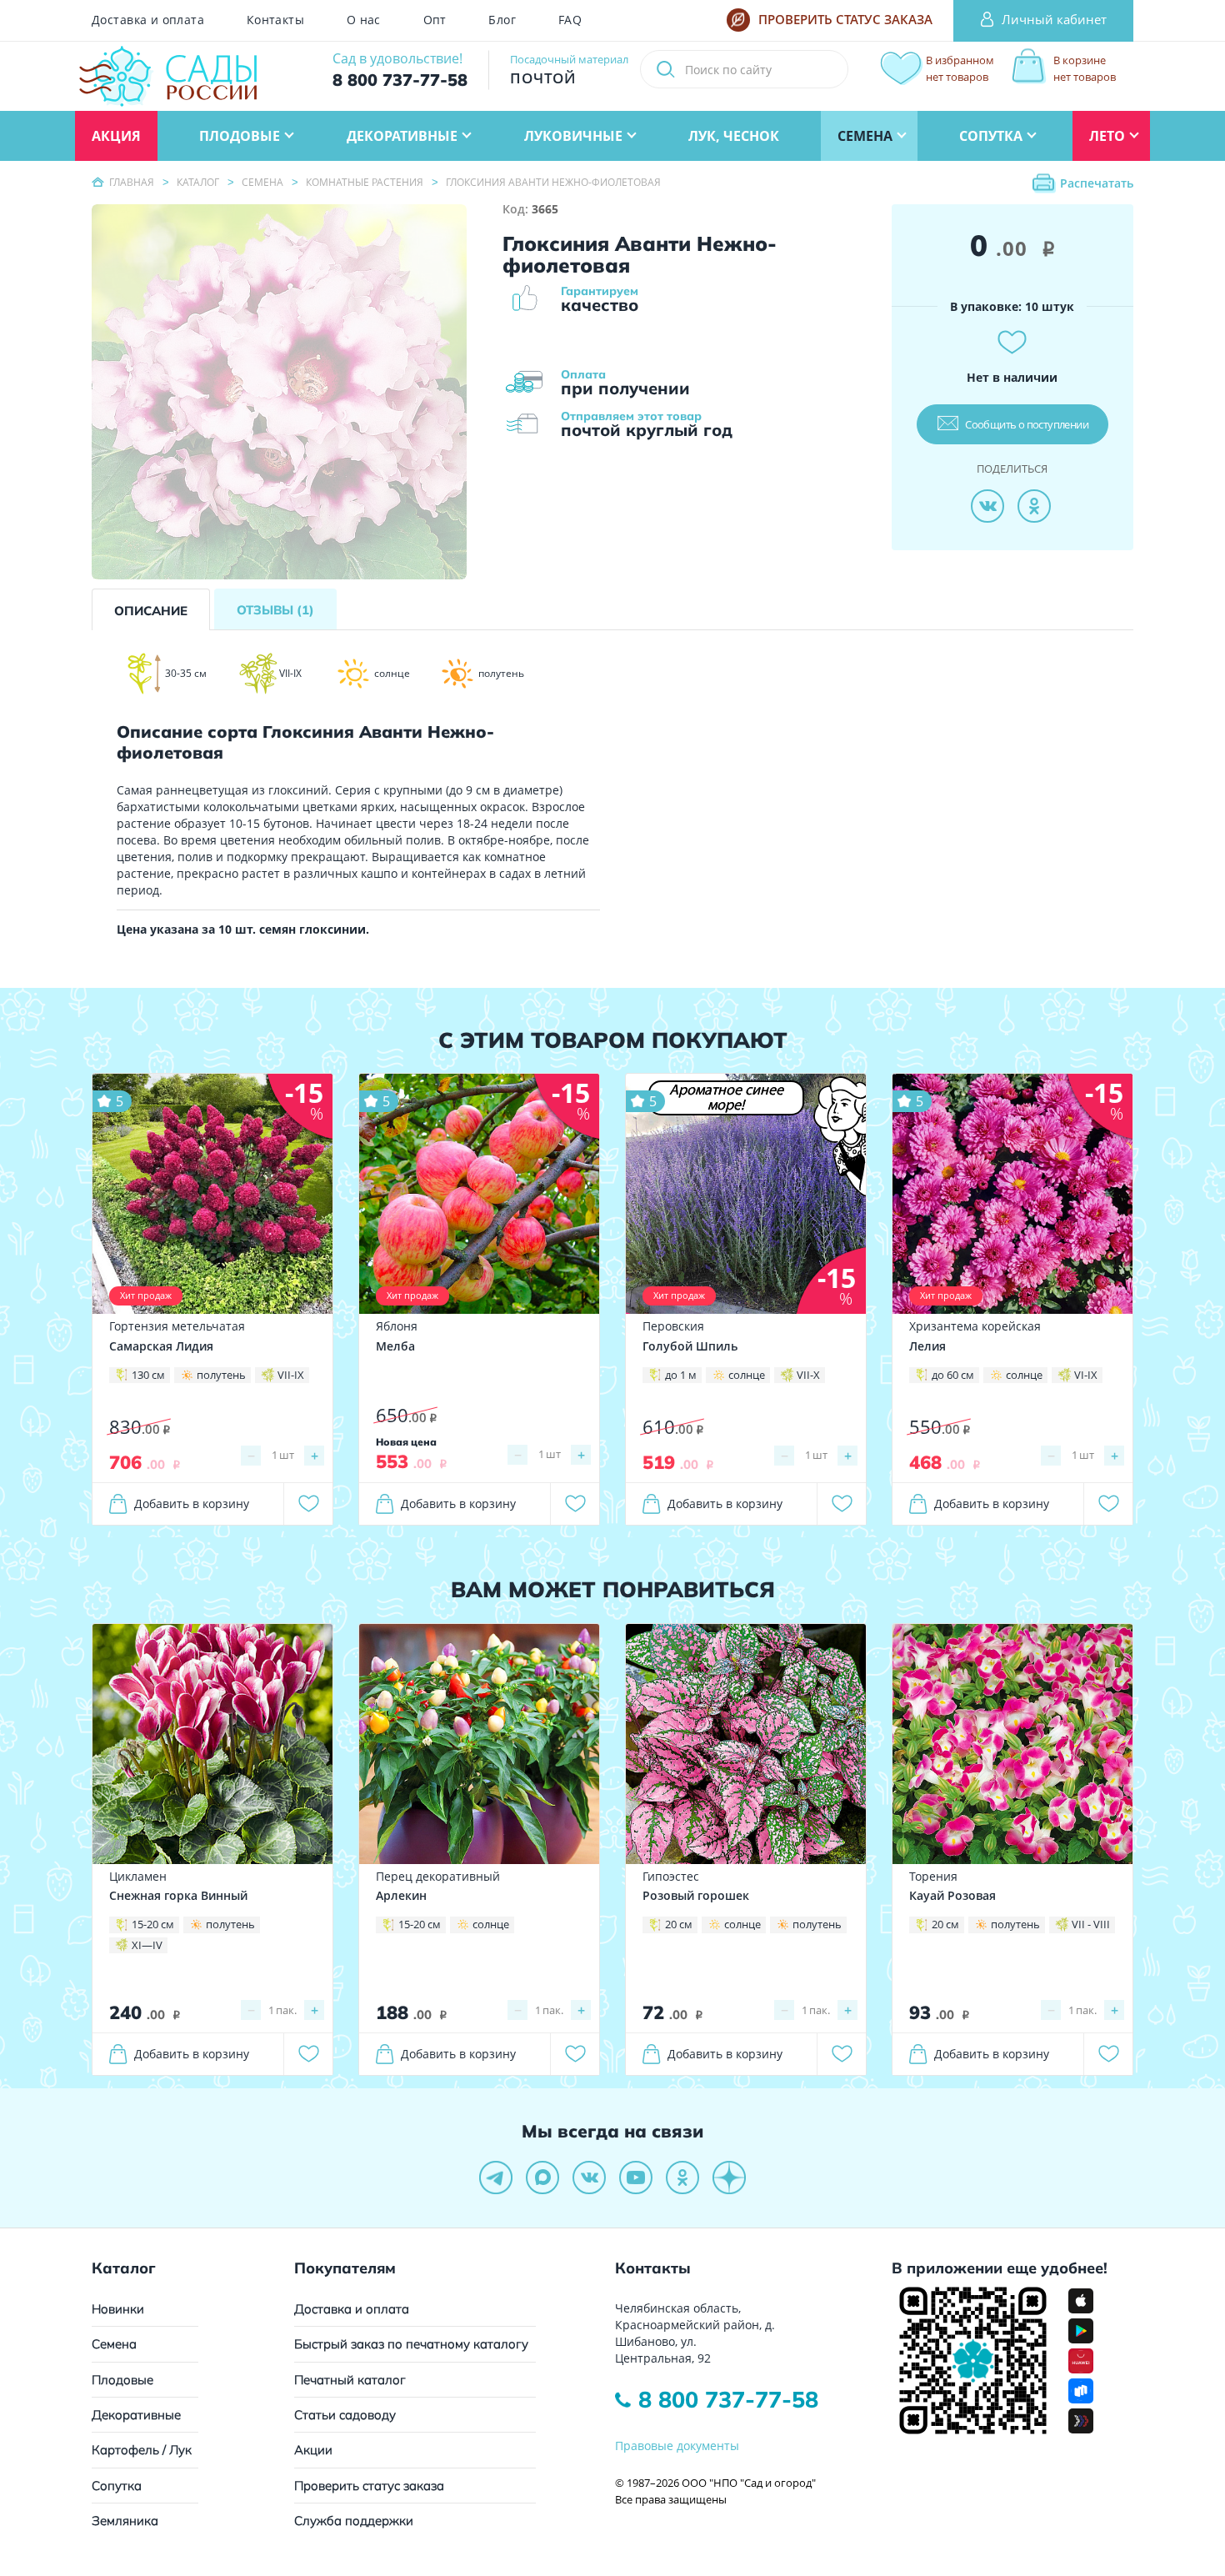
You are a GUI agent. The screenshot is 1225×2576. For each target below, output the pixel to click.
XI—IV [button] (147, 1945)
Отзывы (275, 610)
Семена (114, 2344)
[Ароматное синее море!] (746, 1193)
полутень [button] (221, 1375)
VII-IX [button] (291, 1375)
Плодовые (122, 2380)
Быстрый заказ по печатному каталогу (411, 2344)
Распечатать (1097, 183)
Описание (151, 611)
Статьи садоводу (345, 2415)
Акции (313, 2450)
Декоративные (136, 2415)
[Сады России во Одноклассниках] (682, 2178)
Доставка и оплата (148, 20)
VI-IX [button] (1086, 1375)
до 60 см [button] (953, 1375)
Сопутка (117, 2486)
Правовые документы (677, 2446)
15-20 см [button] (153, 1924)
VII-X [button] (808, 1375)
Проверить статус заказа (369, 2486)
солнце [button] (747, 1375)
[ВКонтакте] (987, 506)
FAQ (570, 20)
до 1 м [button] (681, 1375)
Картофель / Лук (142, 2450)
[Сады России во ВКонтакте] (589, 2178)
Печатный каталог (350, 2380)
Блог (502, 20)
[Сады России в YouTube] (636, 2178)
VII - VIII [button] (1091, 1924)
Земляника (125, 2521)
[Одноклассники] (1034, 506)
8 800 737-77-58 (728, 2399)
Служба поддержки (354, 2521)
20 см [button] (679, 1924)
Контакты (275, 20)
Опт (435, 20)
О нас (364, 20)
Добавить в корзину (192, 1504)
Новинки (118, 2309)
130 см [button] (148, 1375)
